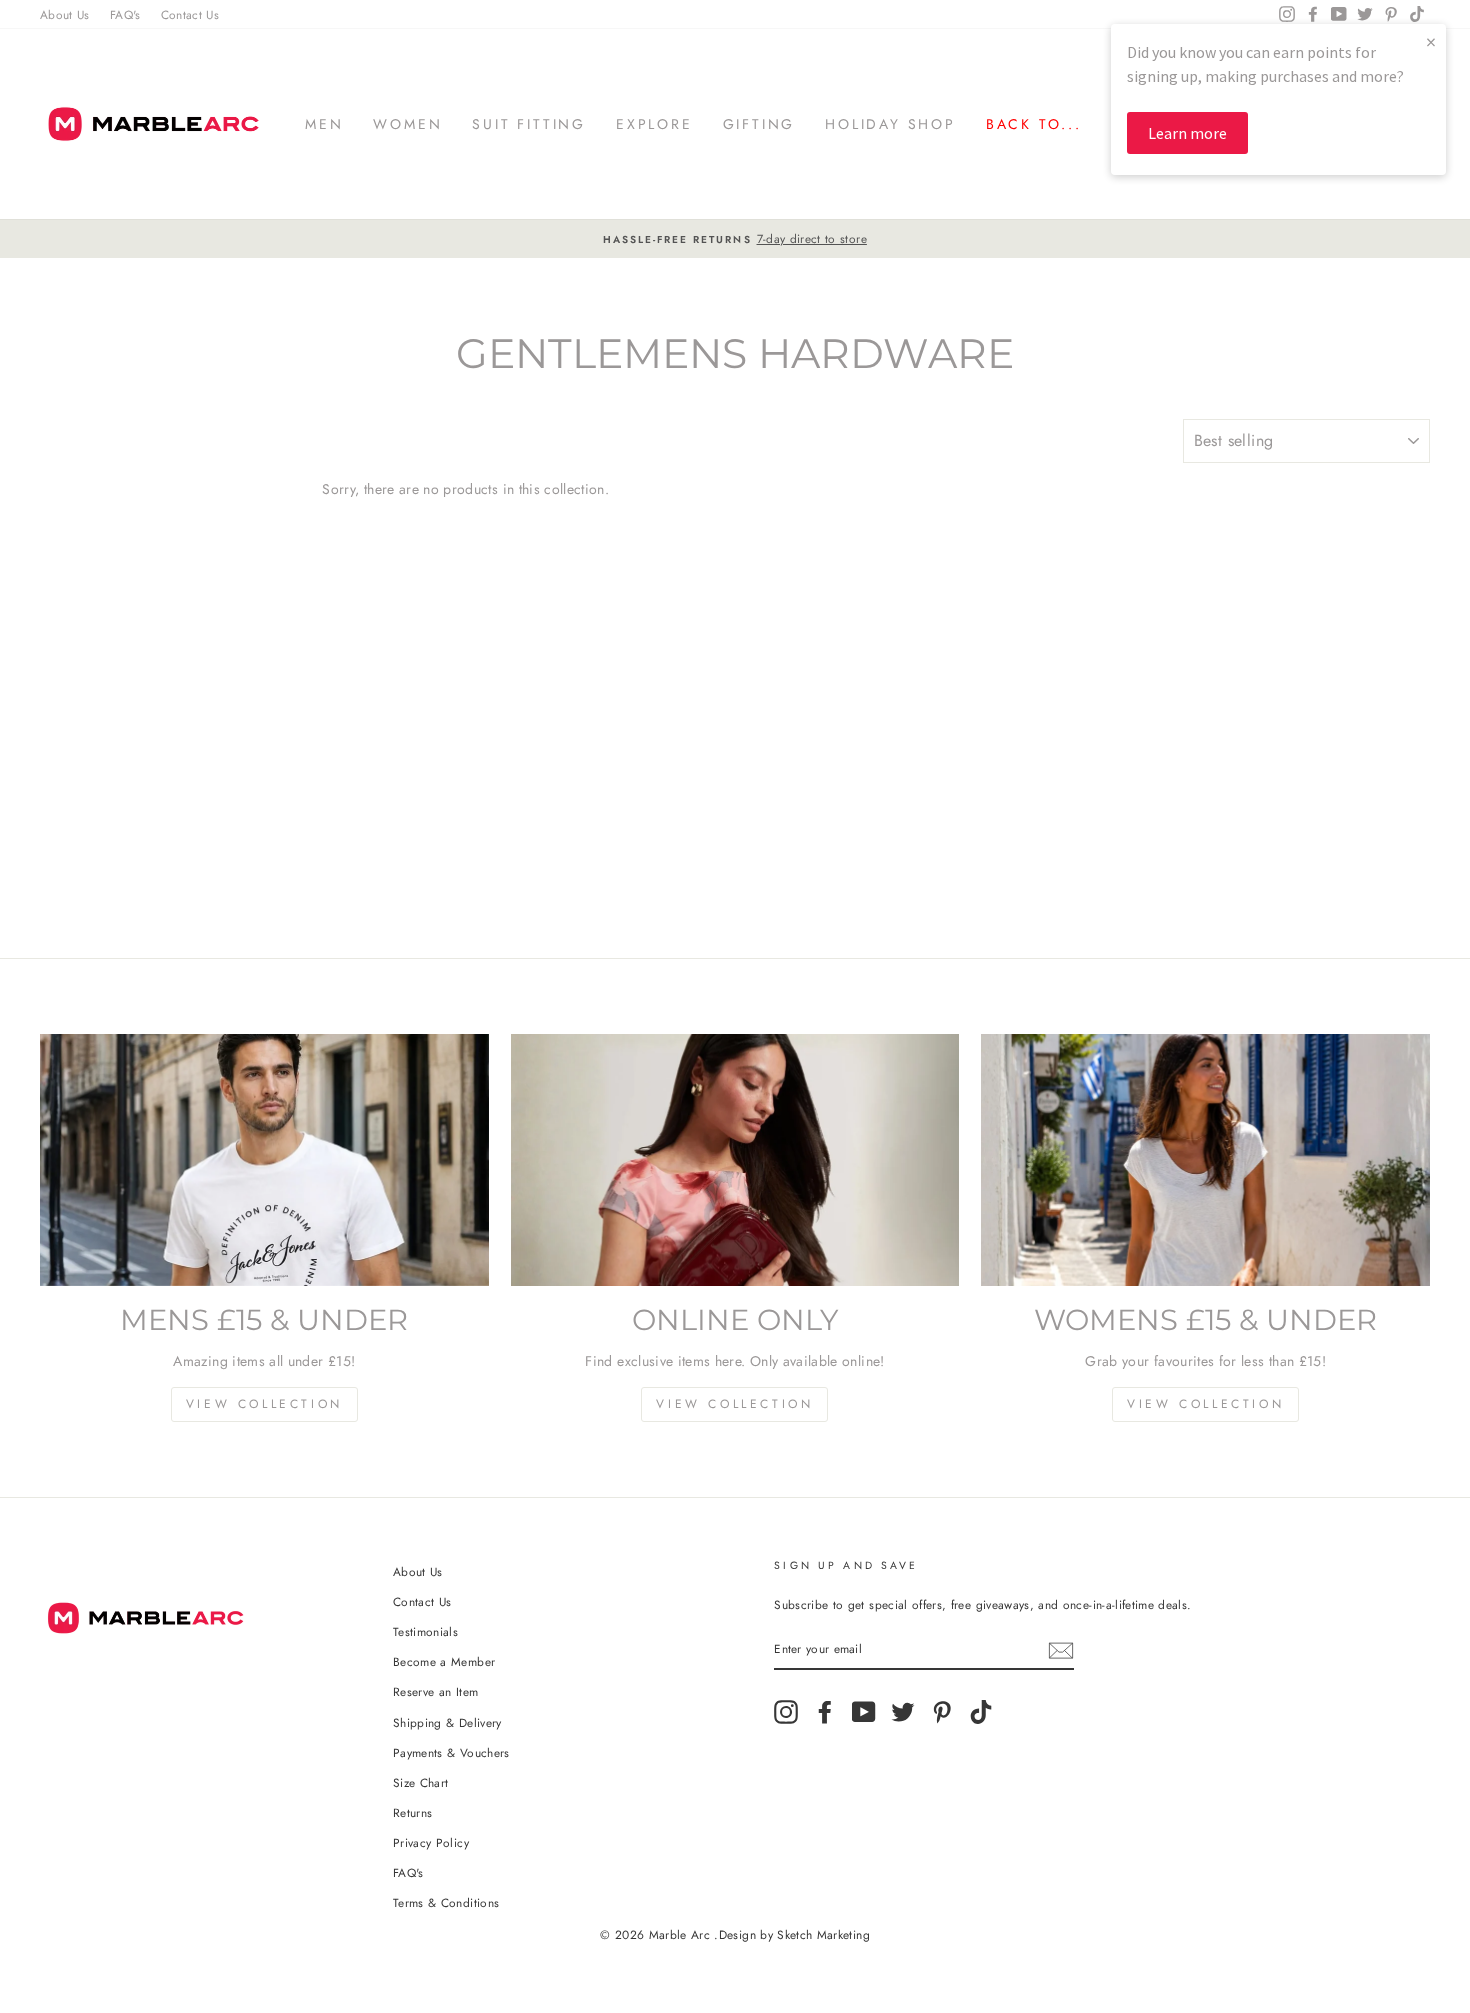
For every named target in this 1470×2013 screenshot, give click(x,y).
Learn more (1187, 133)
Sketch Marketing (823, 1935)
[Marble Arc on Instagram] (786, 1712)
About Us (65, 14)
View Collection (264, 1404)
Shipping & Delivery (447, 1722)
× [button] (1431, 41)
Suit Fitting (529, 124)
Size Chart (421, 1782)
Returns (412, 1812)
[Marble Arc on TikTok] (981, 1712)
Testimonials (425, 1631)
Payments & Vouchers (451, 1752)
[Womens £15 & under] (1205, 1160)
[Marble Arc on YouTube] (864, 1712)
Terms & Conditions (446, 1902)
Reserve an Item (435, 1691)
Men (324, 124)
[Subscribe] (1061, 1649)
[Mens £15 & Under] (264, 1160)
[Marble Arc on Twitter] (903, 1712)
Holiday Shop (890, 124)
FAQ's (125, 14)
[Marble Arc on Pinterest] (942, 1712)
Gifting (759, 124)
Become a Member (444, 1661)
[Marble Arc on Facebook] (825, 1712)
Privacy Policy (431, 1842)
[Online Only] (735, 1160)
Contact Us (190, 14)
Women (407, 124)
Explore (654, 124)
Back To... (1034, 124)
